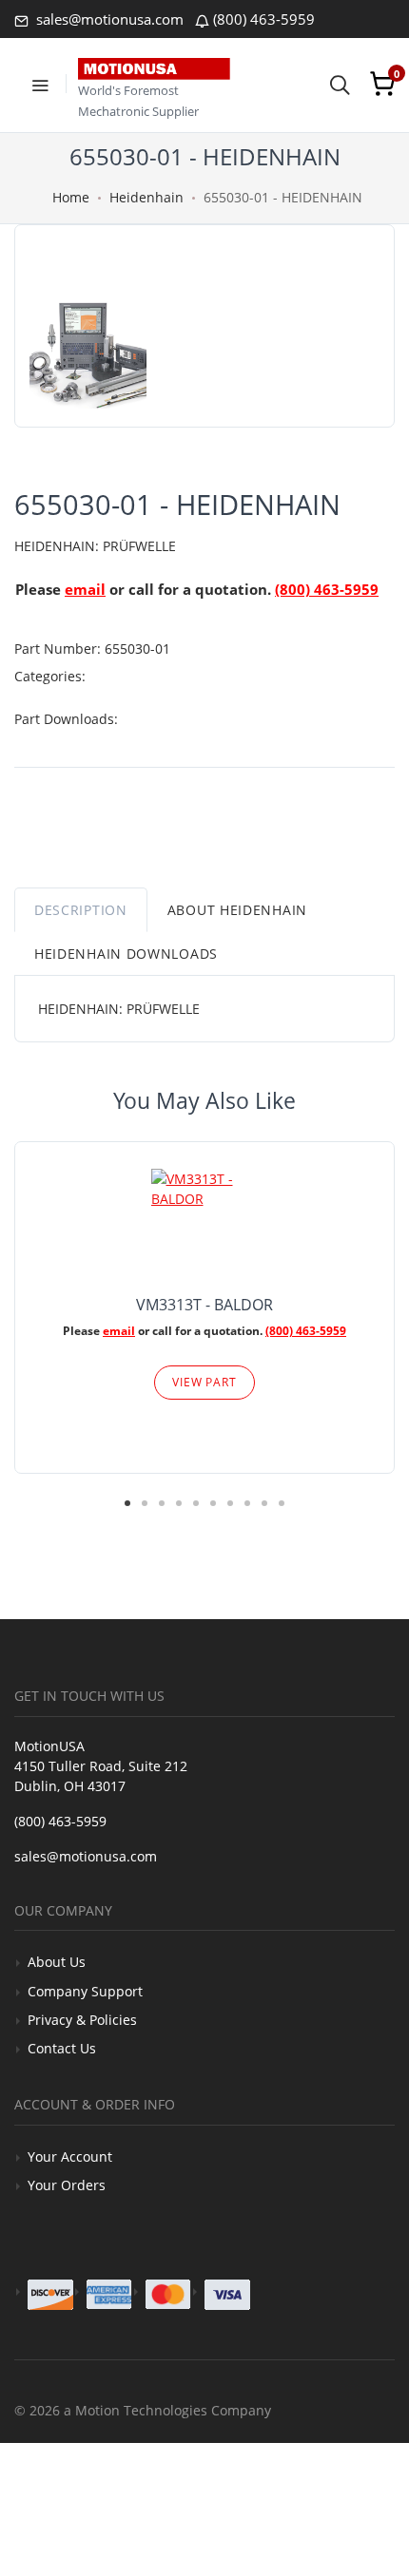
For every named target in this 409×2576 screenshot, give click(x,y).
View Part (204, 1382)
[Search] (340, 84)
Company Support (85, 1991)
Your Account (70, 2156)
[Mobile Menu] (40, 84)
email (85, 589)
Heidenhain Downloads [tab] (126, 954)
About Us (57, 1962)
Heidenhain (146, 197)
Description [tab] (81, 910)
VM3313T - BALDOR (204, 1305)
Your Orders (67, 2185)
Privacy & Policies (82, 2020)
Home (71, 197)
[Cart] (382, 84)
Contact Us (62, 2048)
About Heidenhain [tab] (237, 910)
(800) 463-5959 (264, 19)
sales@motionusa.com (108, 19)
